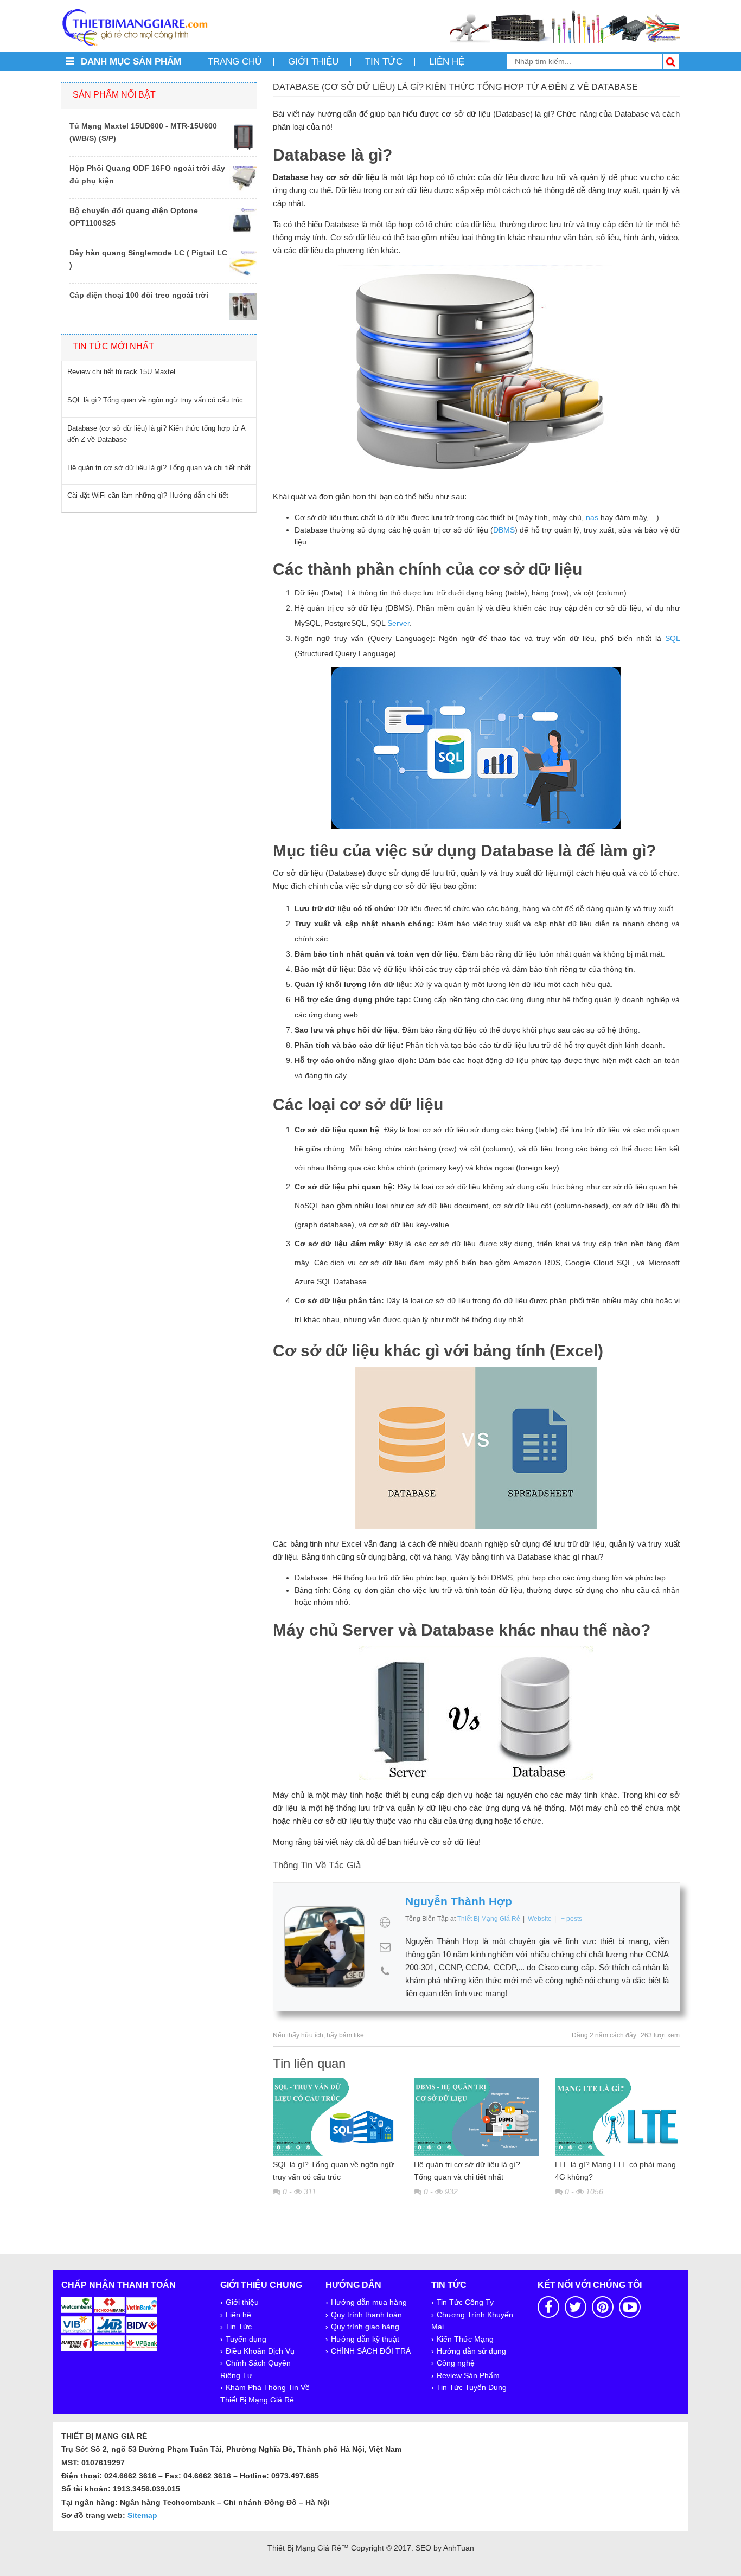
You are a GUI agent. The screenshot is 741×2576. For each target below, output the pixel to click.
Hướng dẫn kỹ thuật (365, 2339)
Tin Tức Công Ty (465, 2302)
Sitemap (142, 2515)
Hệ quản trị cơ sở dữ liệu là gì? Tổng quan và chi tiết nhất (467, 2170)
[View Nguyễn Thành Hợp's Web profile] (385, 1923)
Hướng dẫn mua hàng (369, 2302)
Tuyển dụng (246, 2339)
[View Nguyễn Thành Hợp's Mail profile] (385, 1947)
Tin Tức (239, 2327)
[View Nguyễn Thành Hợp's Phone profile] (385, 1971)
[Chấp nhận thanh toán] (110, 2323)
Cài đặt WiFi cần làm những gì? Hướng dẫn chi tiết (148, 495)
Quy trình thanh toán (366, 2315)
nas (592, 517)
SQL (672, 638)
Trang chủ (235, 62)
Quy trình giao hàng (365, 2327)
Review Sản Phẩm (468, 2375)
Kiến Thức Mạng (465, 2339)
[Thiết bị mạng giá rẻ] (135, 27)
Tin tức (384, 62)
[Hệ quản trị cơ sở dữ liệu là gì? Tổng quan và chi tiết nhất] (476, 2116)
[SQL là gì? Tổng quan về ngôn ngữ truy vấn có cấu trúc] (335, 2116)
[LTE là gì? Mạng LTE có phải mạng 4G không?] (617, 2116)
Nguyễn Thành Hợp (459, 1901)
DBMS (504, 530)
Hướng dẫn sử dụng (471, 2351)
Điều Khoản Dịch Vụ (260, 2351)
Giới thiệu (313, 62)
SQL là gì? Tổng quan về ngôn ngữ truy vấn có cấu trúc (333, 2170)
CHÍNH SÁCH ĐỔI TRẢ (371, 2351)
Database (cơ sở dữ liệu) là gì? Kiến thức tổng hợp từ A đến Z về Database (156, 434)
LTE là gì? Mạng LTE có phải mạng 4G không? (615, 2170)
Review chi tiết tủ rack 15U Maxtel (121, 372)
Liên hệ (447, 62)
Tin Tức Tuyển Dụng (472, 2387)
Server (398, 623)
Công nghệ (456, 2363)
